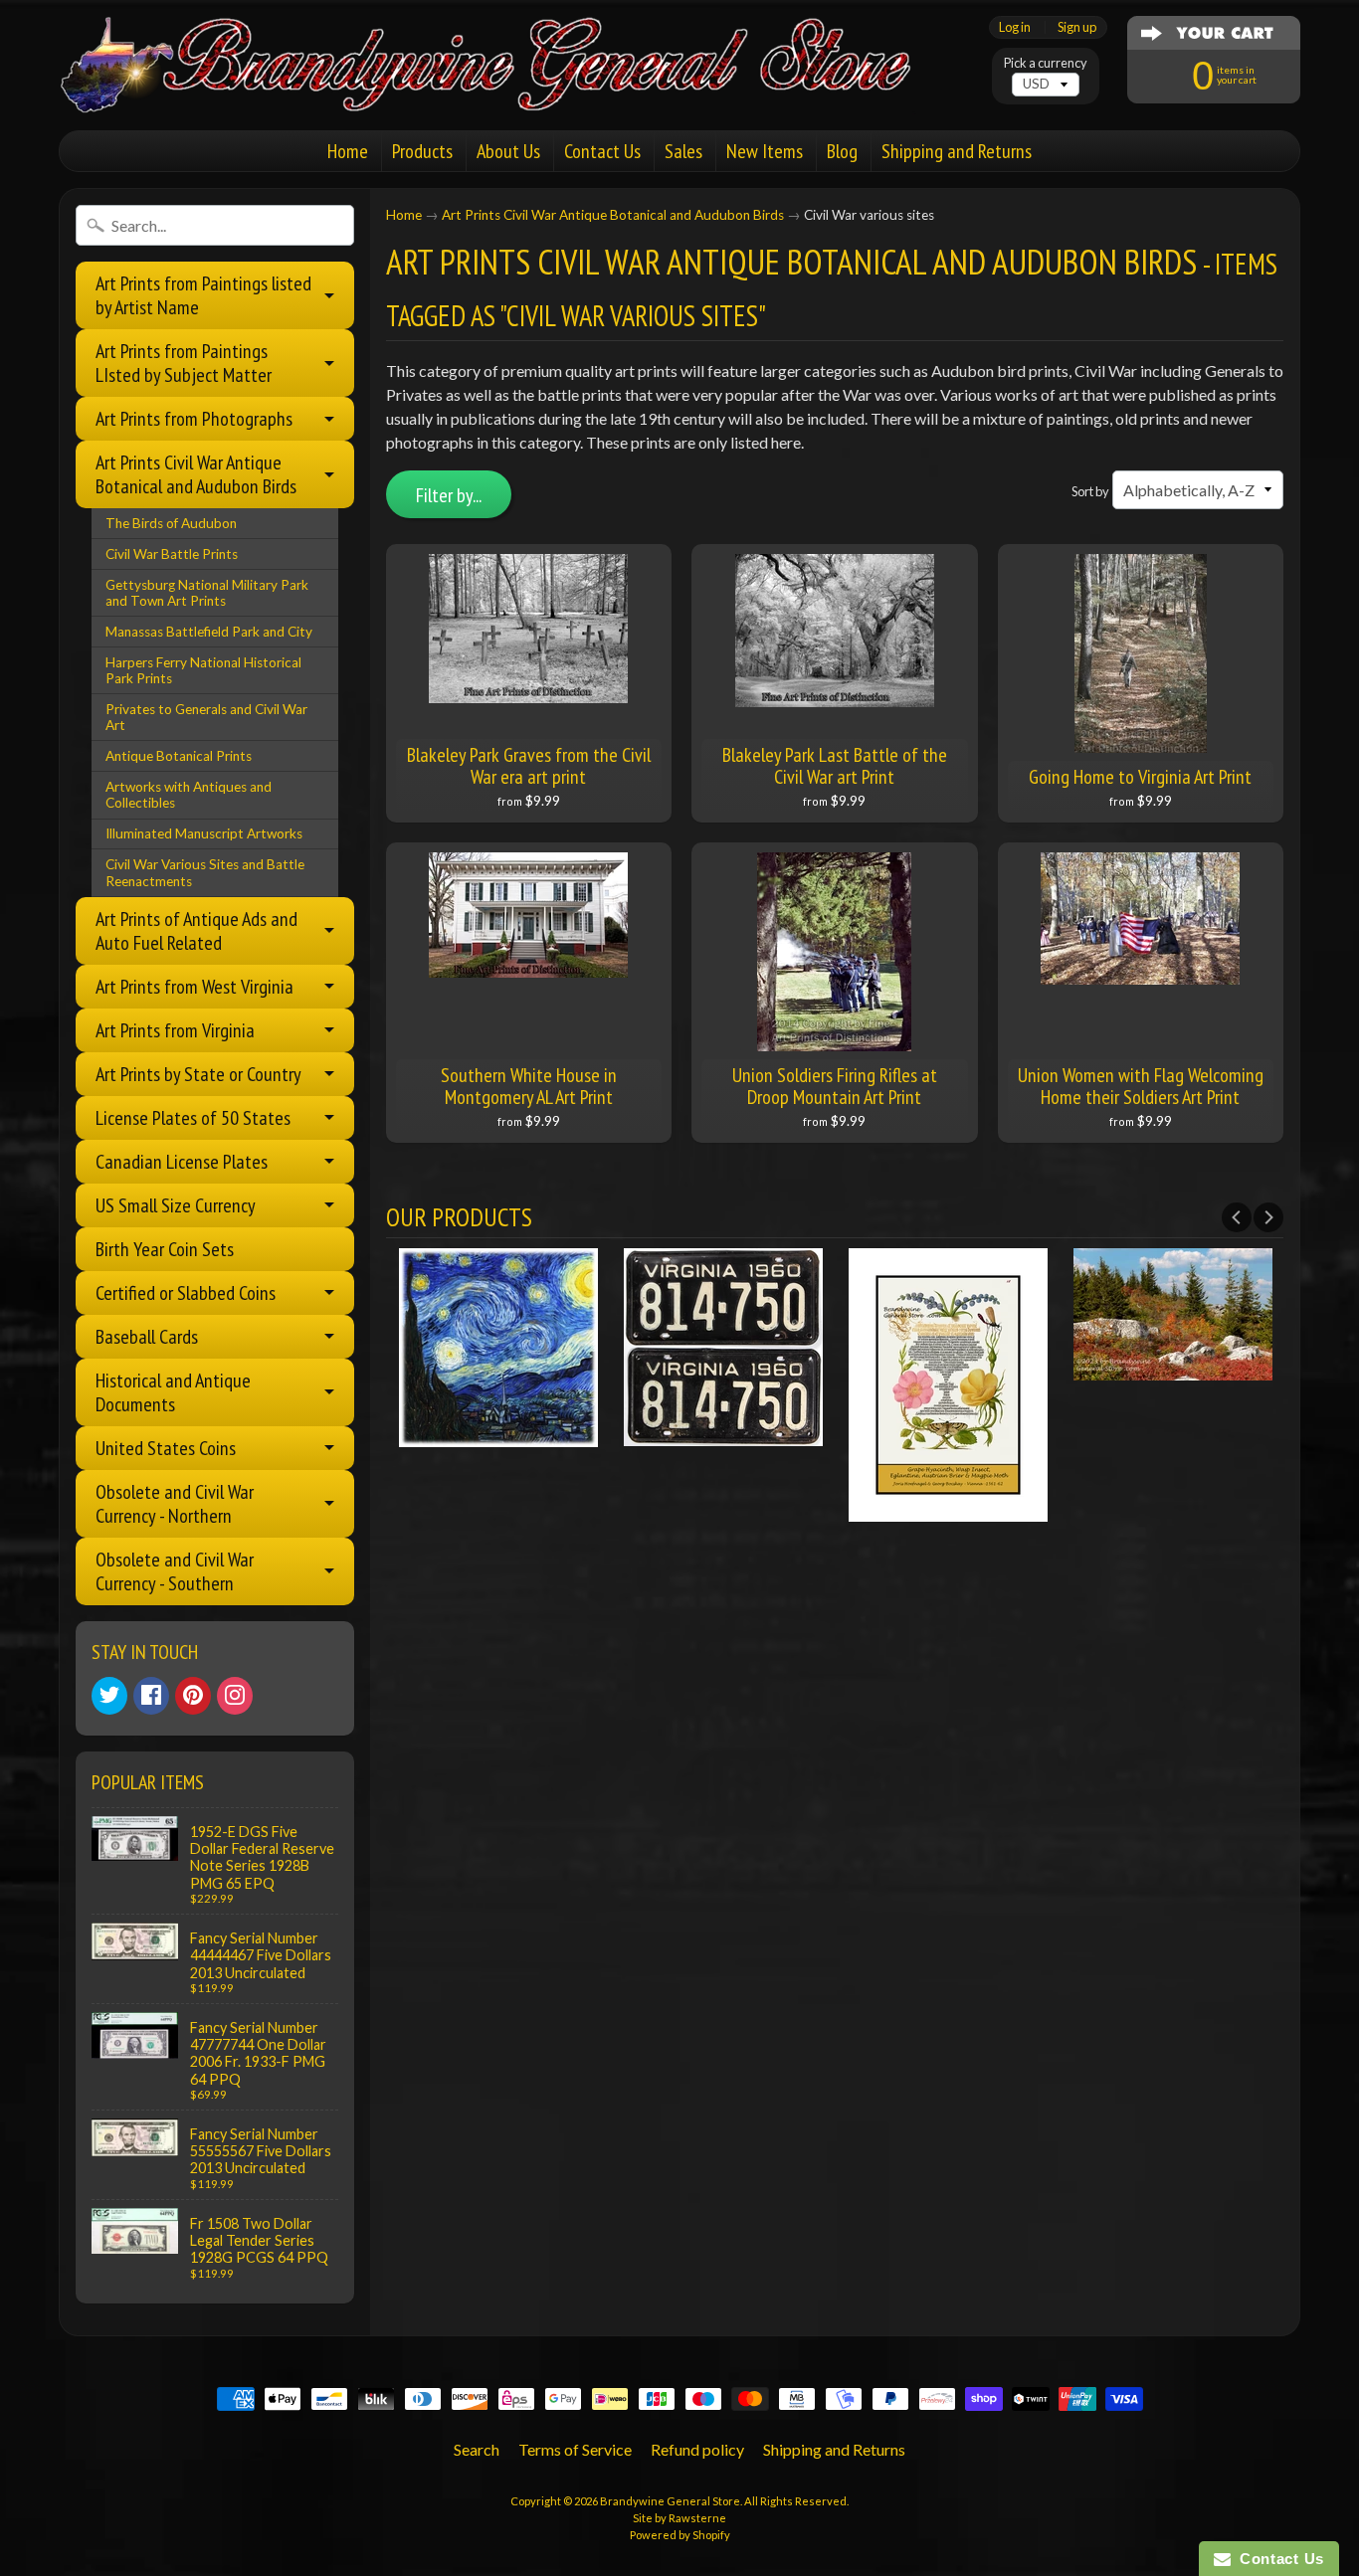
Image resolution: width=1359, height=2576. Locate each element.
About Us (508, 151)
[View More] (498, 1434)
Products (422, 151)
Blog (842, 151)
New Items (765, 151)
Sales (683, 151)
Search (477, 2449)
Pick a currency (1046, 63)
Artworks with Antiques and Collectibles (189, 795)
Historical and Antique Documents (173, 1392)
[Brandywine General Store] (506, 88)
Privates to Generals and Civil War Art (206, 717)
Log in (1015, 27)
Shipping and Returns (957, 151)
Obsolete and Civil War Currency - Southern (175, 1571)
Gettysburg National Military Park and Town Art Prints (207, 593)
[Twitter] (109, 1696)
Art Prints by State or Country (198, 1074)
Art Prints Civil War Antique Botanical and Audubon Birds (196, 474)
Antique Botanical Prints (179, 756)
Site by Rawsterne (679, 2518)
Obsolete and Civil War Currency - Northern (175, 1504)
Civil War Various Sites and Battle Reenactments (205, 872)
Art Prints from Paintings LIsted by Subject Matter (184, 363)
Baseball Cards (147, 1337)
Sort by (1090, 491)
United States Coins (166, 1448)
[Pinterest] (193, 1696)
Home (348, 151)
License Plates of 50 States (193, 1118)
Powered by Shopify (680, 2535)
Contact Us (602, 151)
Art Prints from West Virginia (194, 987)
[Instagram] (235, 1696)
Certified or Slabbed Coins (186, 1293)
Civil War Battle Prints (172, 554)
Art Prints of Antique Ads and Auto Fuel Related (196, 931)
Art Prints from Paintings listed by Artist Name (203, 295)
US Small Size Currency (176, 1205)
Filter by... (449, 495)
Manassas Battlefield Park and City (209, 632)
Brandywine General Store (670, 2501)
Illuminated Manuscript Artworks (204, 833)
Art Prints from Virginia (175, 1030)
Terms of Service (575, 2449)
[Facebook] (151, 1696)
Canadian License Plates (182, 1162)
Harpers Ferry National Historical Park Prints (203, 670)
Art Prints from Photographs (194, 419)
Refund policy (697, 2449)
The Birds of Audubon (171, 523)
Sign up (1077, 27)
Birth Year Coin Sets (165, 1249)
